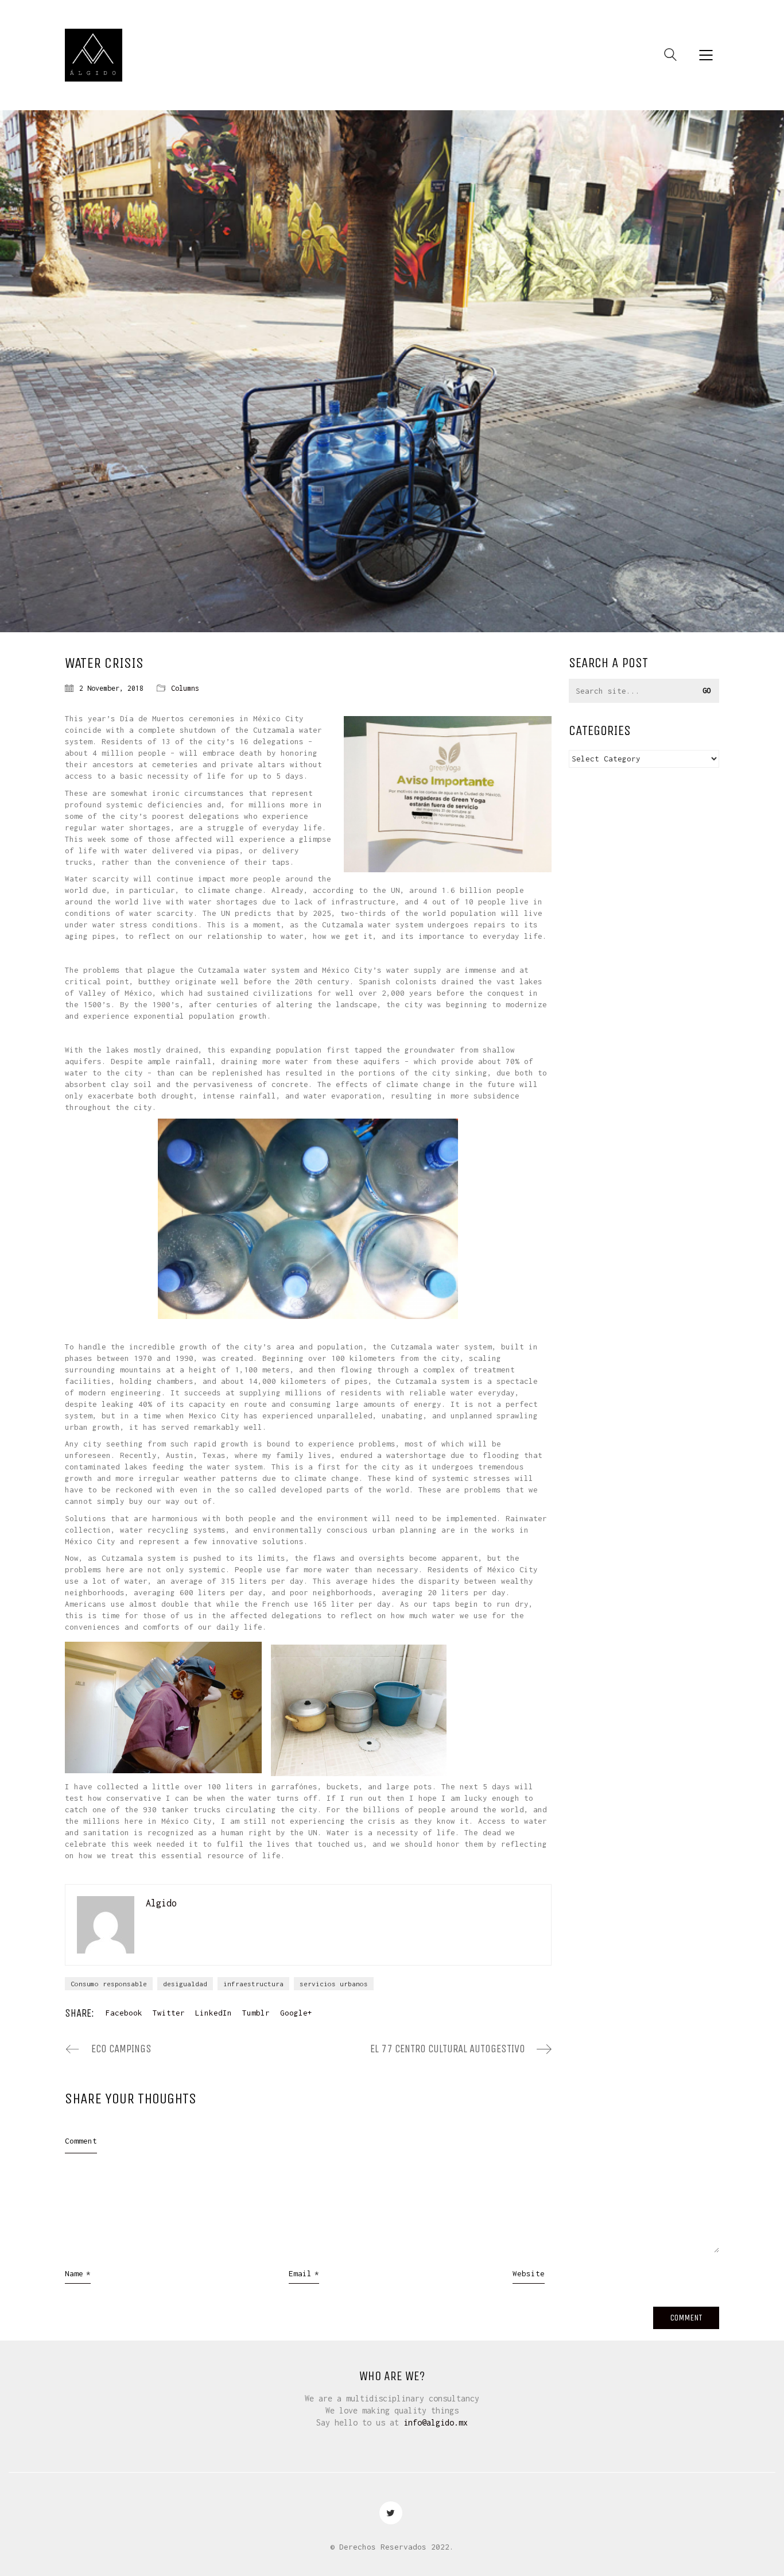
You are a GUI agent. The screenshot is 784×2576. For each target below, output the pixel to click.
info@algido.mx (436, 2422)
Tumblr (256, 2013)
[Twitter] (391, 2513)
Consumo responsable (109, 1984)
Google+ (296, 2013)
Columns (185, 688)
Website (529, 2273)
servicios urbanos (334, 1984)
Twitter (169, 2013)
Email (304, 2273)
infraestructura (253, 1984)
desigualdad (185, 1984)
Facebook (124, 2013)
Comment (81, 2141)
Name (78, 2273)
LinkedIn (214, 2013)
